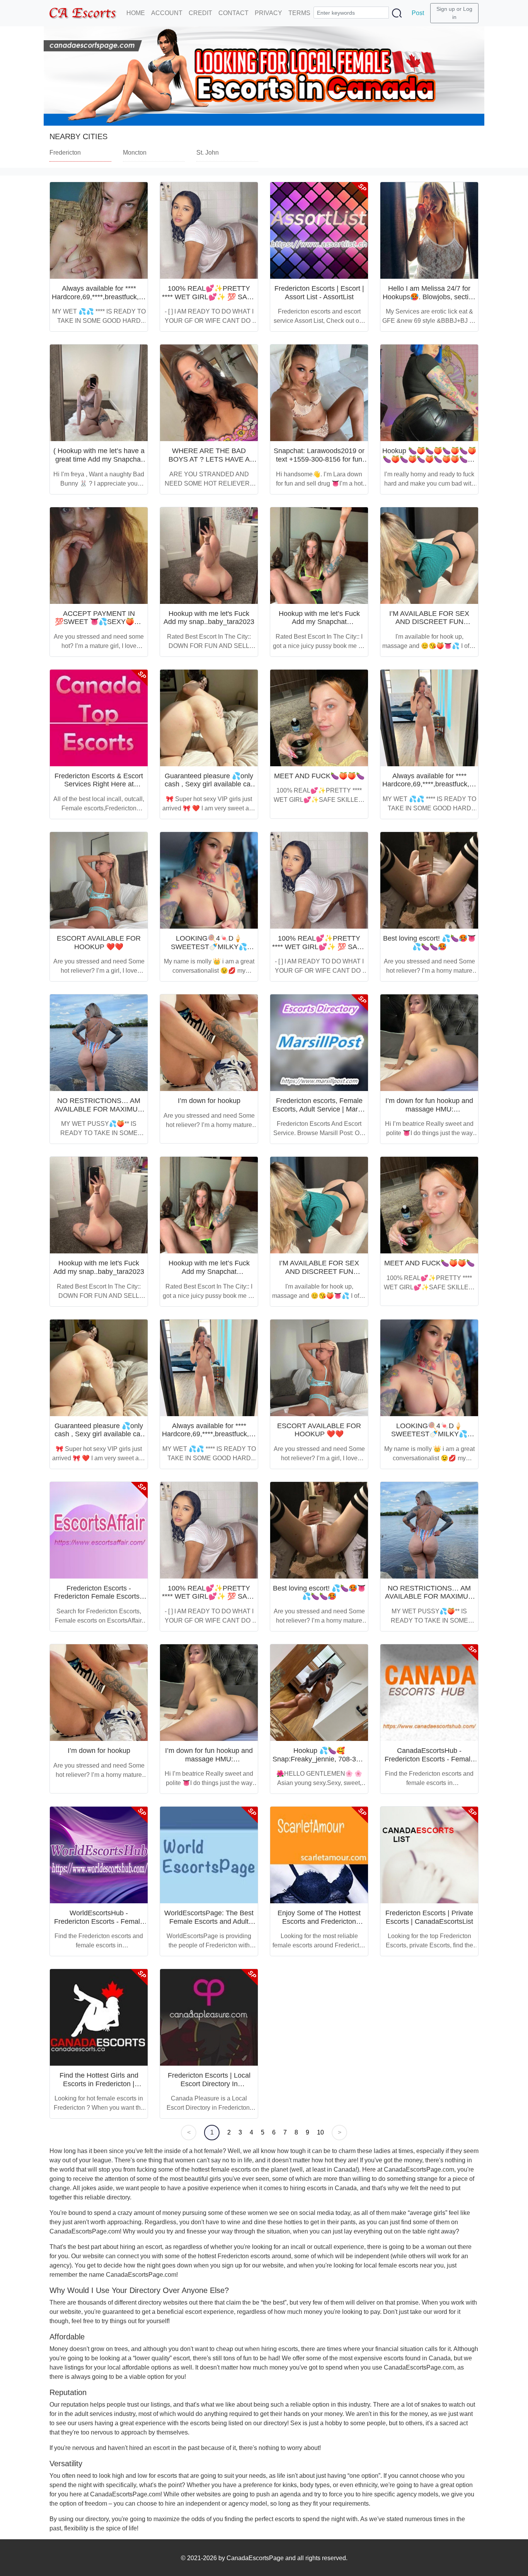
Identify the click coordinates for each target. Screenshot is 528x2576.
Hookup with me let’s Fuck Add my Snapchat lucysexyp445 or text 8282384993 (319, 626)
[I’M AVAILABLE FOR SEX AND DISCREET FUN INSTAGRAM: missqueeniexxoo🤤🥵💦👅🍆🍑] (429, 556)
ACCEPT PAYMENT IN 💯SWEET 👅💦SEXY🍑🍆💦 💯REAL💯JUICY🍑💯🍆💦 (99, 626)
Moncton (135, 153)
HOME (136, 13)
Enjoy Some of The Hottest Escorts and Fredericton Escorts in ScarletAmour (319, 1921)
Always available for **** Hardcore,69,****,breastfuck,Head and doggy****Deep (104, 297)
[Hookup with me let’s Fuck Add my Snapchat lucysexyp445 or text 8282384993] (319, 556)
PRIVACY (268, 13)
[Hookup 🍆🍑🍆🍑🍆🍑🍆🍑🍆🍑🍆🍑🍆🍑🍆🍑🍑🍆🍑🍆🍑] (429, 393)
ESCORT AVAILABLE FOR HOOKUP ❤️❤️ (99, 943)
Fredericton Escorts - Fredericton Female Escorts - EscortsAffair (99, 1597)
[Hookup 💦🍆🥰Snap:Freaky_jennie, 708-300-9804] (319, 1693)
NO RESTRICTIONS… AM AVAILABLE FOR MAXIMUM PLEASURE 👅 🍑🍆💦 (99, 1109)
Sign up (446, 9)
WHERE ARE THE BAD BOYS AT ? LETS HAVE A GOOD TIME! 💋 (209, 459)
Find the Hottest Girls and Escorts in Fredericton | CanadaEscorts (99, 2084)
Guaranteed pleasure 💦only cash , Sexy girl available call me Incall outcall (209, 784)
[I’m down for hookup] (209, 1043)
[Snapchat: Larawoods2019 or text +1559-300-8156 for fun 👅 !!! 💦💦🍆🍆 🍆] (319, 393)
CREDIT (200, 13)
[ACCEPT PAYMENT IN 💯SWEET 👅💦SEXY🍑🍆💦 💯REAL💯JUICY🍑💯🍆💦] (99, 556)
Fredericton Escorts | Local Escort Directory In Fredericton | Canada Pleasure (209, 2088)
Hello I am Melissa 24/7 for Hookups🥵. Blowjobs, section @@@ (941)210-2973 (429, 297)
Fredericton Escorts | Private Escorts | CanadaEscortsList (429, 1917)
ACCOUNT (167, 13)
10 (320, 2132)
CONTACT (233, 13)
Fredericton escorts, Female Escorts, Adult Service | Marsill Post (319, 1109)
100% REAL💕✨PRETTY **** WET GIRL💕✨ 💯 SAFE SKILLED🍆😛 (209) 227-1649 (209, 301)
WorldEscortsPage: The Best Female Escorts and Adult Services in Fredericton (209, 1921)
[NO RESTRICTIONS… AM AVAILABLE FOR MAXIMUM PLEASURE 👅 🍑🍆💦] (99, 1043)
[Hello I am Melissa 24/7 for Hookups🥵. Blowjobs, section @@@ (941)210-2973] (429, 230)
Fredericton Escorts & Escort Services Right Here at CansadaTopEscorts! (99, 784)
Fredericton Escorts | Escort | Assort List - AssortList (319, 293)
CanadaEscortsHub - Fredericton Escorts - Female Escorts (429, 1759)
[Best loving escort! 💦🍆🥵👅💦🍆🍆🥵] (429, 880)
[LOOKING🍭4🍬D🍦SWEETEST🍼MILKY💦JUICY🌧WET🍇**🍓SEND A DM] (209, 880)
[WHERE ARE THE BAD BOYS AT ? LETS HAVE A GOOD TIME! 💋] (209, 393)
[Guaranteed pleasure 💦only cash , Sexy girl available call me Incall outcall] (209, 718)
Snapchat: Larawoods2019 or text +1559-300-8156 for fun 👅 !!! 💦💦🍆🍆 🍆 (319, 459)
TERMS (299, 13)
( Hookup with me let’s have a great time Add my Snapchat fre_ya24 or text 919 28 (99, 459)
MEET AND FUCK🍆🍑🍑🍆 (319, 776)
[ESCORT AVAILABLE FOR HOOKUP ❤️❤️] (99, 880)
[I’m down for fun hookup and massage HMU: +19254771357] (429, 1043)
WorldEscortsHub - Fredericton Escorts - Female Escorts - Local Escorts (99, 1921)
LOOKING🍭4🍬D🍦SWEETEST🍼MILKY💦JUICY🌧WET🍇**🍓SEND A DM (209, 951)
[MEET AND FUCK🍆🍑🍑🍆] (319, 718)
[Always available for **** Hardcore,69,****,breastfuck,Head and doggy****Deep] (99, 230)
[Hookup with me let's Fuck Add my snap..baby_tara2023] (209, 556)
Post (418, 13)
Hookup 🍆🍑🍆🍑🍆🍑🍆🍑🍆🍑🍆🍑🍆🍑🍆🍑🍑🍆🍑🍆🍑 (429, 459)
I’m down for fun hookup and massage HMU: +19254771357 (429, 1109)
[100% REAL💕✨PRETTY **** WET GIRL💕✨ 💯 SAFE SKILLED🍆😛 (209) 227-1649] (209, 230)
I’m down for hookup (209, 1101)
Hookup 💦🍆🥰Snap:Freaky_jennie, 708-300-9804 (319, 1759)
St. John (208, 153)
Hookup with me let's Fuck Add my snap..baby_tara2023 (209, 618)
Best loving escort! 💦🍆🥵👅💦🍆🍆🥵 (429, 943)
